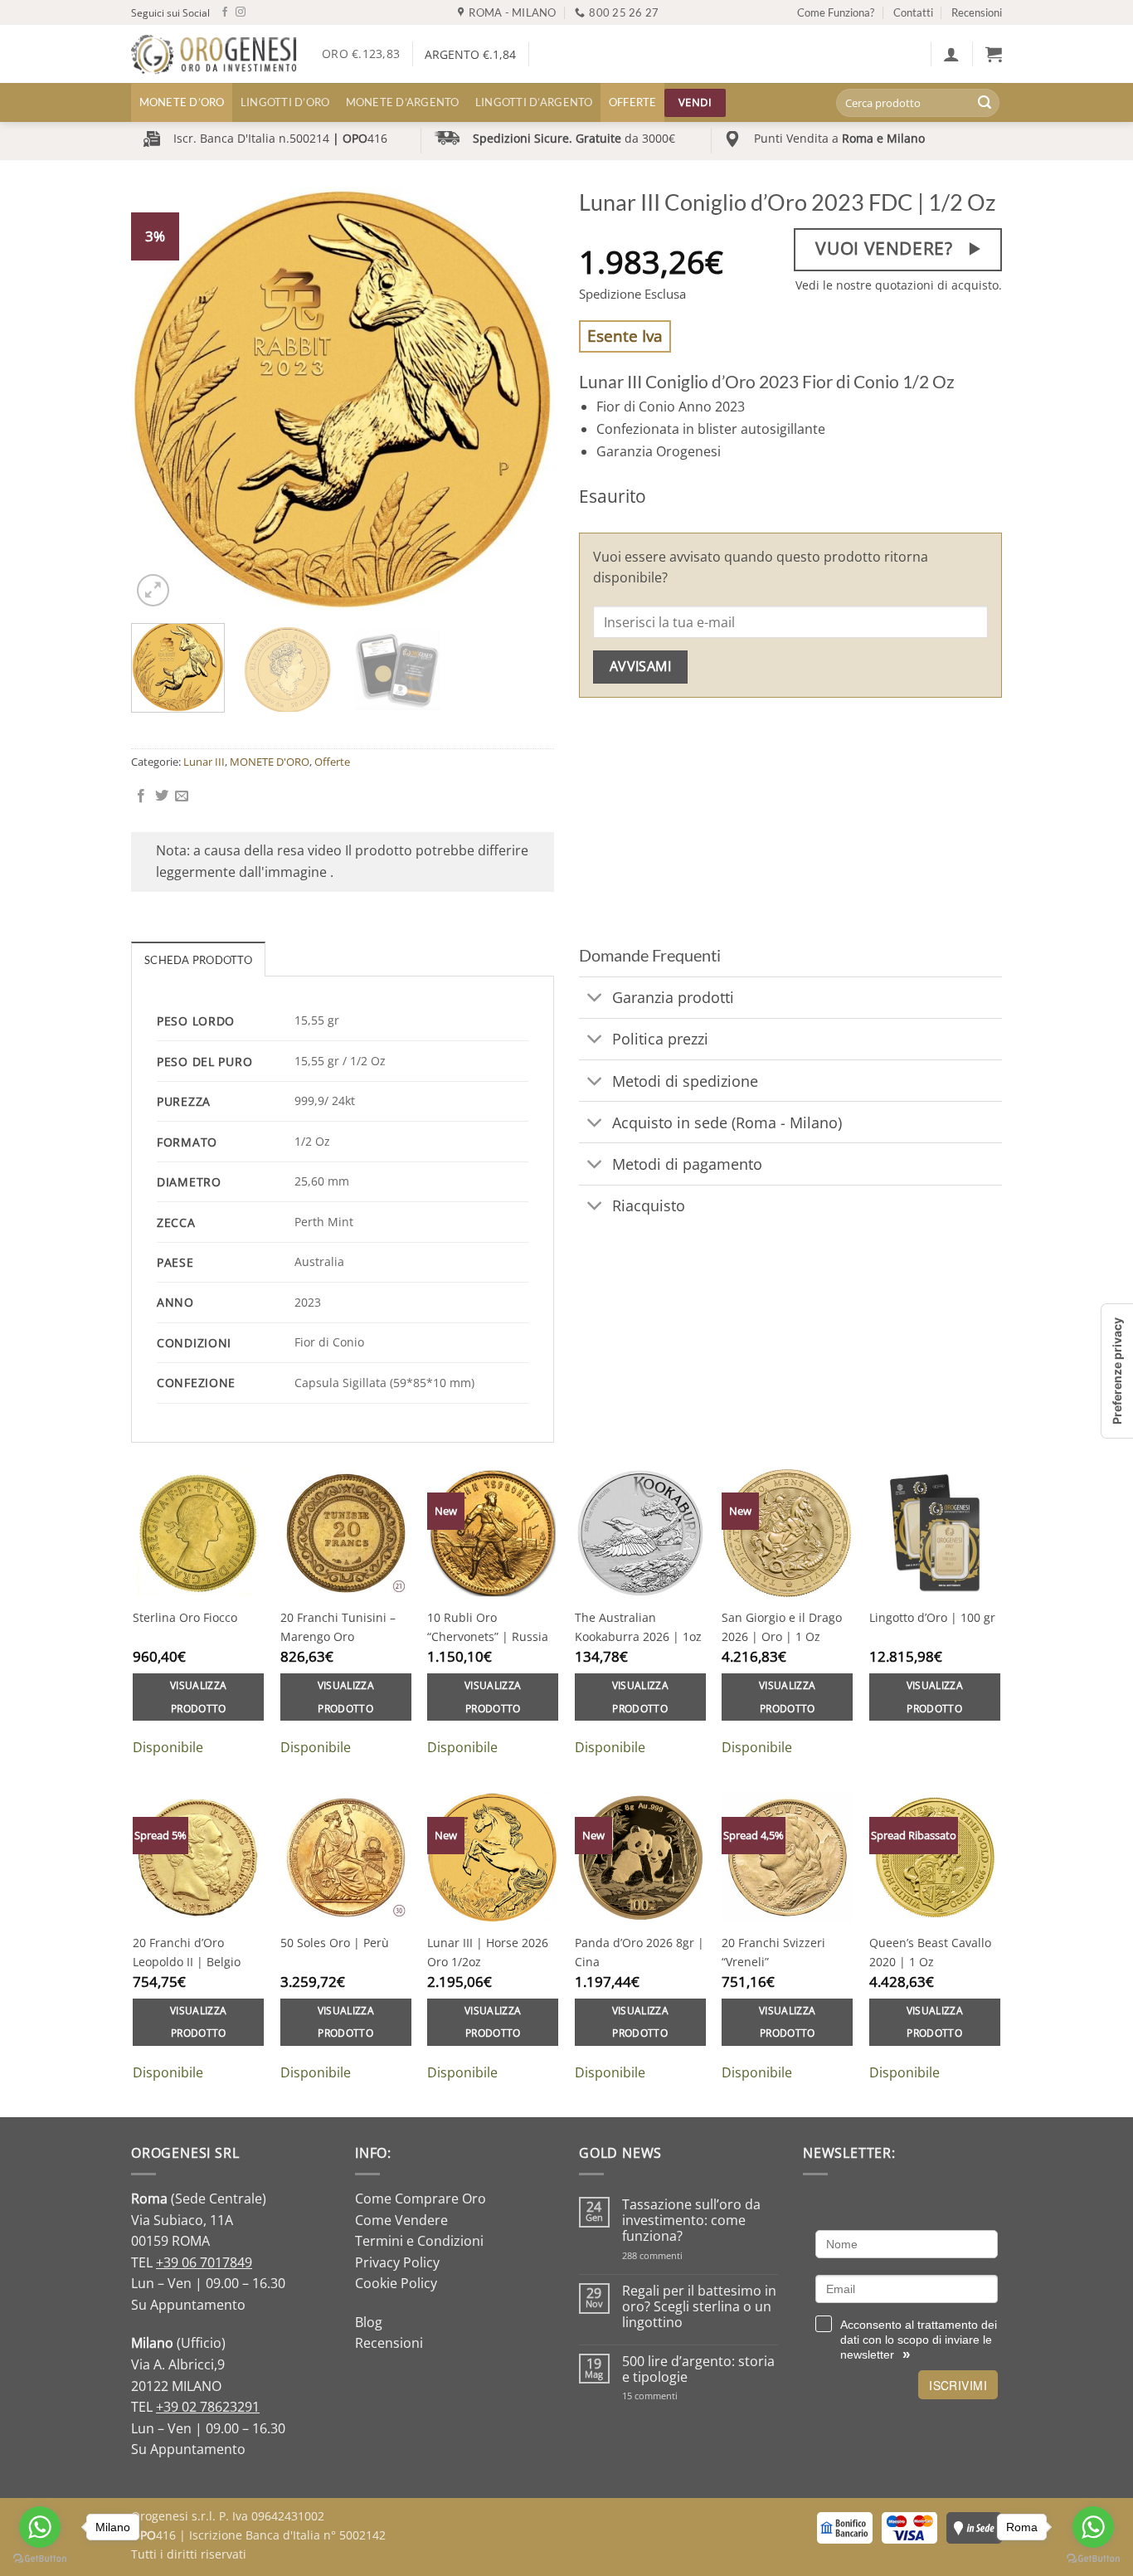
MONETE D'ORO (270, 762)
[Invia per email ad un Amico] (182, 796)
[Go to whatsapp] (1093, 2527)
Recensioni (977, 12)
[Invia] (985, 103)
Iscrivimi (958, 2385)
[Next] (525, 399)
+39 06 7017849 (204, 2262)
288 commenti (681, 2255)
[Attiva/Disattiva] (595, 999)
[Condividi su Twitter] (162, 796)
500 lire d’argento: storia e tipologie (698, 2369)
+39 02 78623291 (208, 2407)
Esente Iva (625, 336)
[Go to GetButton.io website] (1093, 2559)
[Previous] (160, 399)
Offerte (633, 102)
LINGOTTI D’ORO (285, 102)
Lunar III (204, 762)
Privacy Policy (397, 2262)
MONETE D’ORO (182, 102)
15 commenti (671, 2396)
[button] (951, 54)
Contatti (913, 12)
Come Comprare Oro (421, 2199)
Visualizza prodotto (198, 1697)
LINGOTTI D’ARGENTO (534, 102)
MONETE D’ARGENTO (403, 102)
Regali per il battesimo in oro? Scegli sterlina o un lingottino (699, 2307)
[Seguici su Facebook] (225, 12)
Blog (369, 2322)
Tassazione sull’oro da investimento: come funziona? (691, 2221)
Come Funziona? (836, 12)
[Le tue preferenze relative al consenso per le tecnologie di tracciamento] (1117, 1371)
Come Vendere (401, 2220)
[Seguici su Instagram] (241, 12)
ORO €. (361, 54)
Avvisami (641, 666)
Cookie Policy (396, 2283)
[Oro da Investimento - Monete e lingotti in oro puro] (214, 54)
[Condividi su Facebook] (141, 796)
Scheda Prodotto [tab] (198, 960)
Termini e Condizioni (419, 2241)
